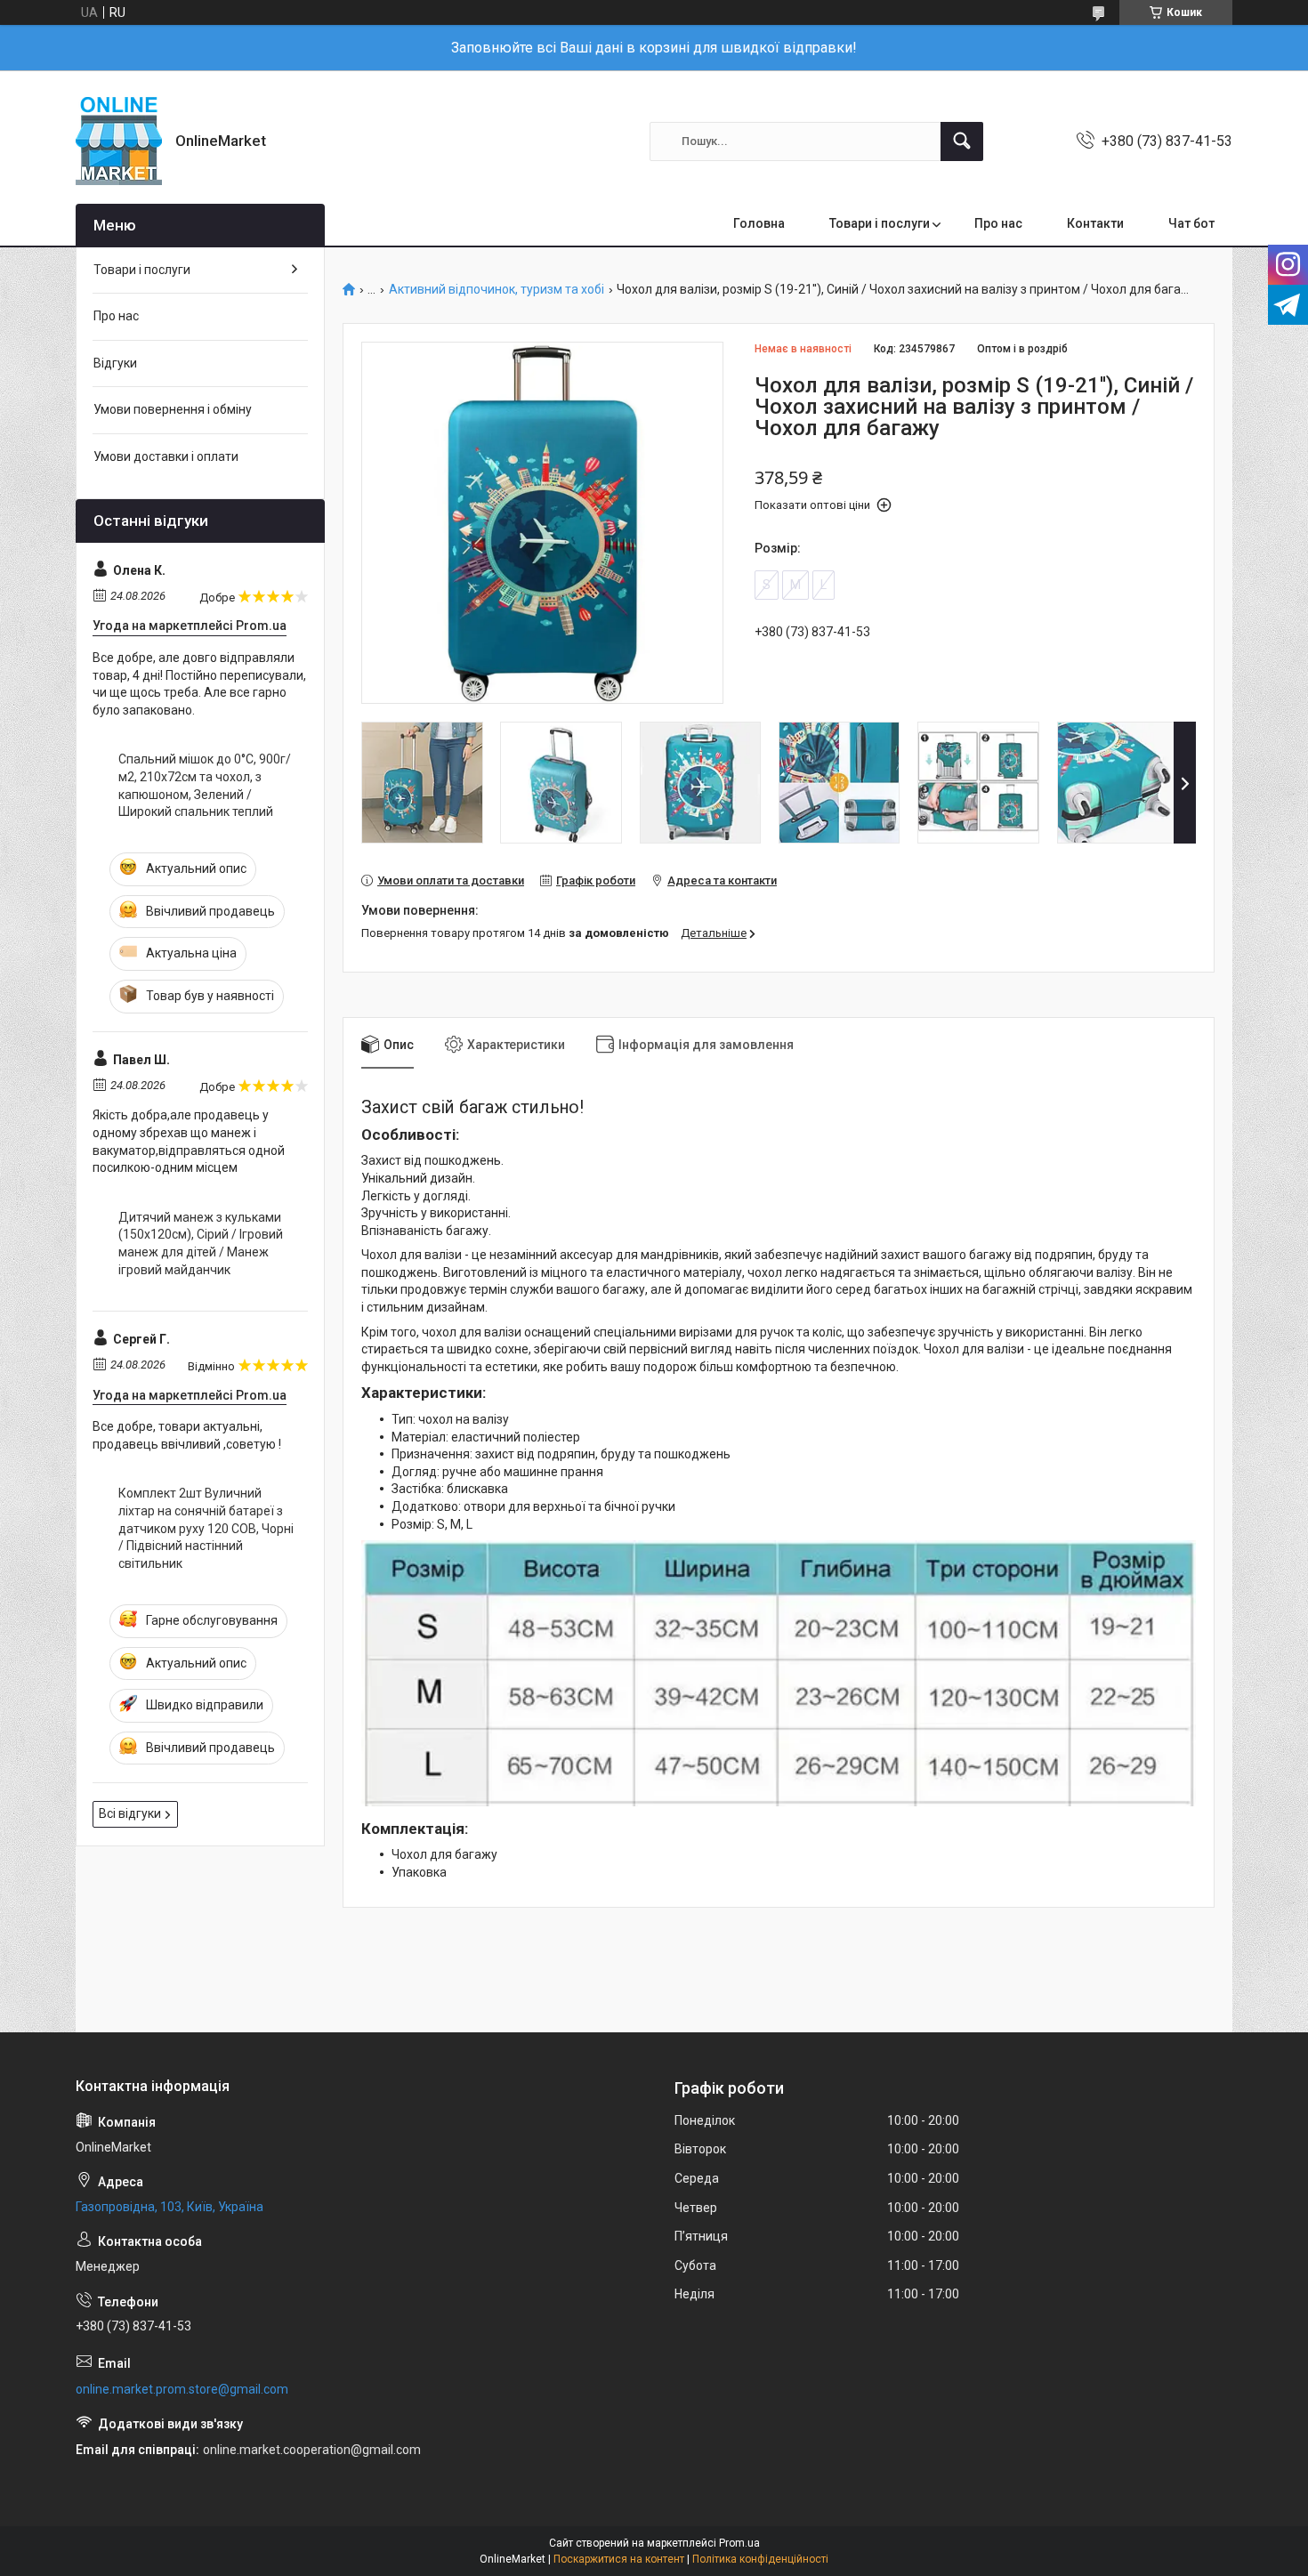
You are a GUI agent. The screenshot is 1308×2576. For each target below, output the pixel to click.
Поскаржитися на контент (619, 2559)
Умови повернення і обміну (173, 409)
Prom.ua (739, 2543)
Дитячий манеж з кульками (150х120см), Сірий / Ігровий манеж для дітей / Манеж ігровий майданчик (201, 1244)
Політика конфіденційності (760, 2559)
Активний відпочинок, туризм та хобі (497, 290)
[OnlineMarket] (119, 141)
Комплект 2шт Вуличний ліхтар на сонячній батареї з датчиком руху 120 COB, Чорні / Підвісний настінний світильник (206, 1528)
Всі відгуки (130, 1813)
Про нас (998, 223)
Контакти (1095, 223)
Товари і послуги (880, 223)
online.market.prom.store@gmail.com (182, 2389)
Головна (759, 223)
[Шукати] (962, 141)
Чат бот (1191, 223)
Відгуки (115, 363)
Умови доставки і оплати (166, 456)
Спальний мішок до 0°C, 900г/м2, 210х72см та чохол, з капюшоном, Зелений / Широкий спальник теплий (205, 785)
